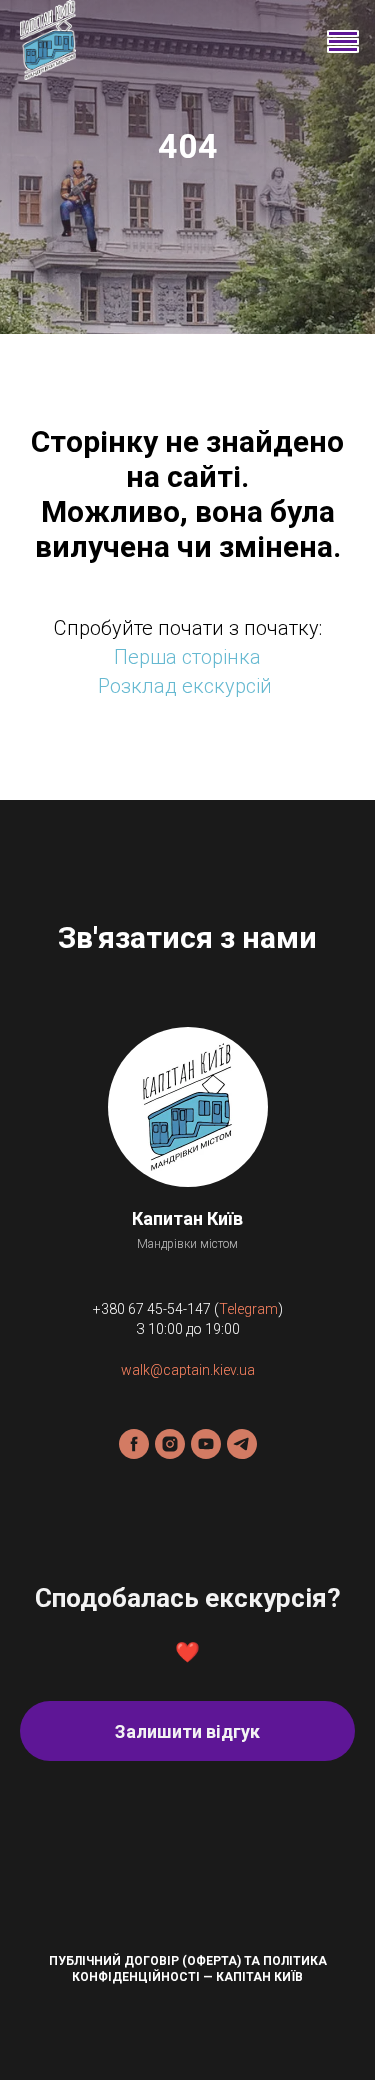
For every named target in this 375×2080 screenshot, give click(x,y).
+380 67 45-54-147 (152, 2015)
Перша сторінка (187, 1363)
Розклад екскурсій (185, 1392)
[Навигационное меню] (341, 40)
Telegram (248, 2015)
